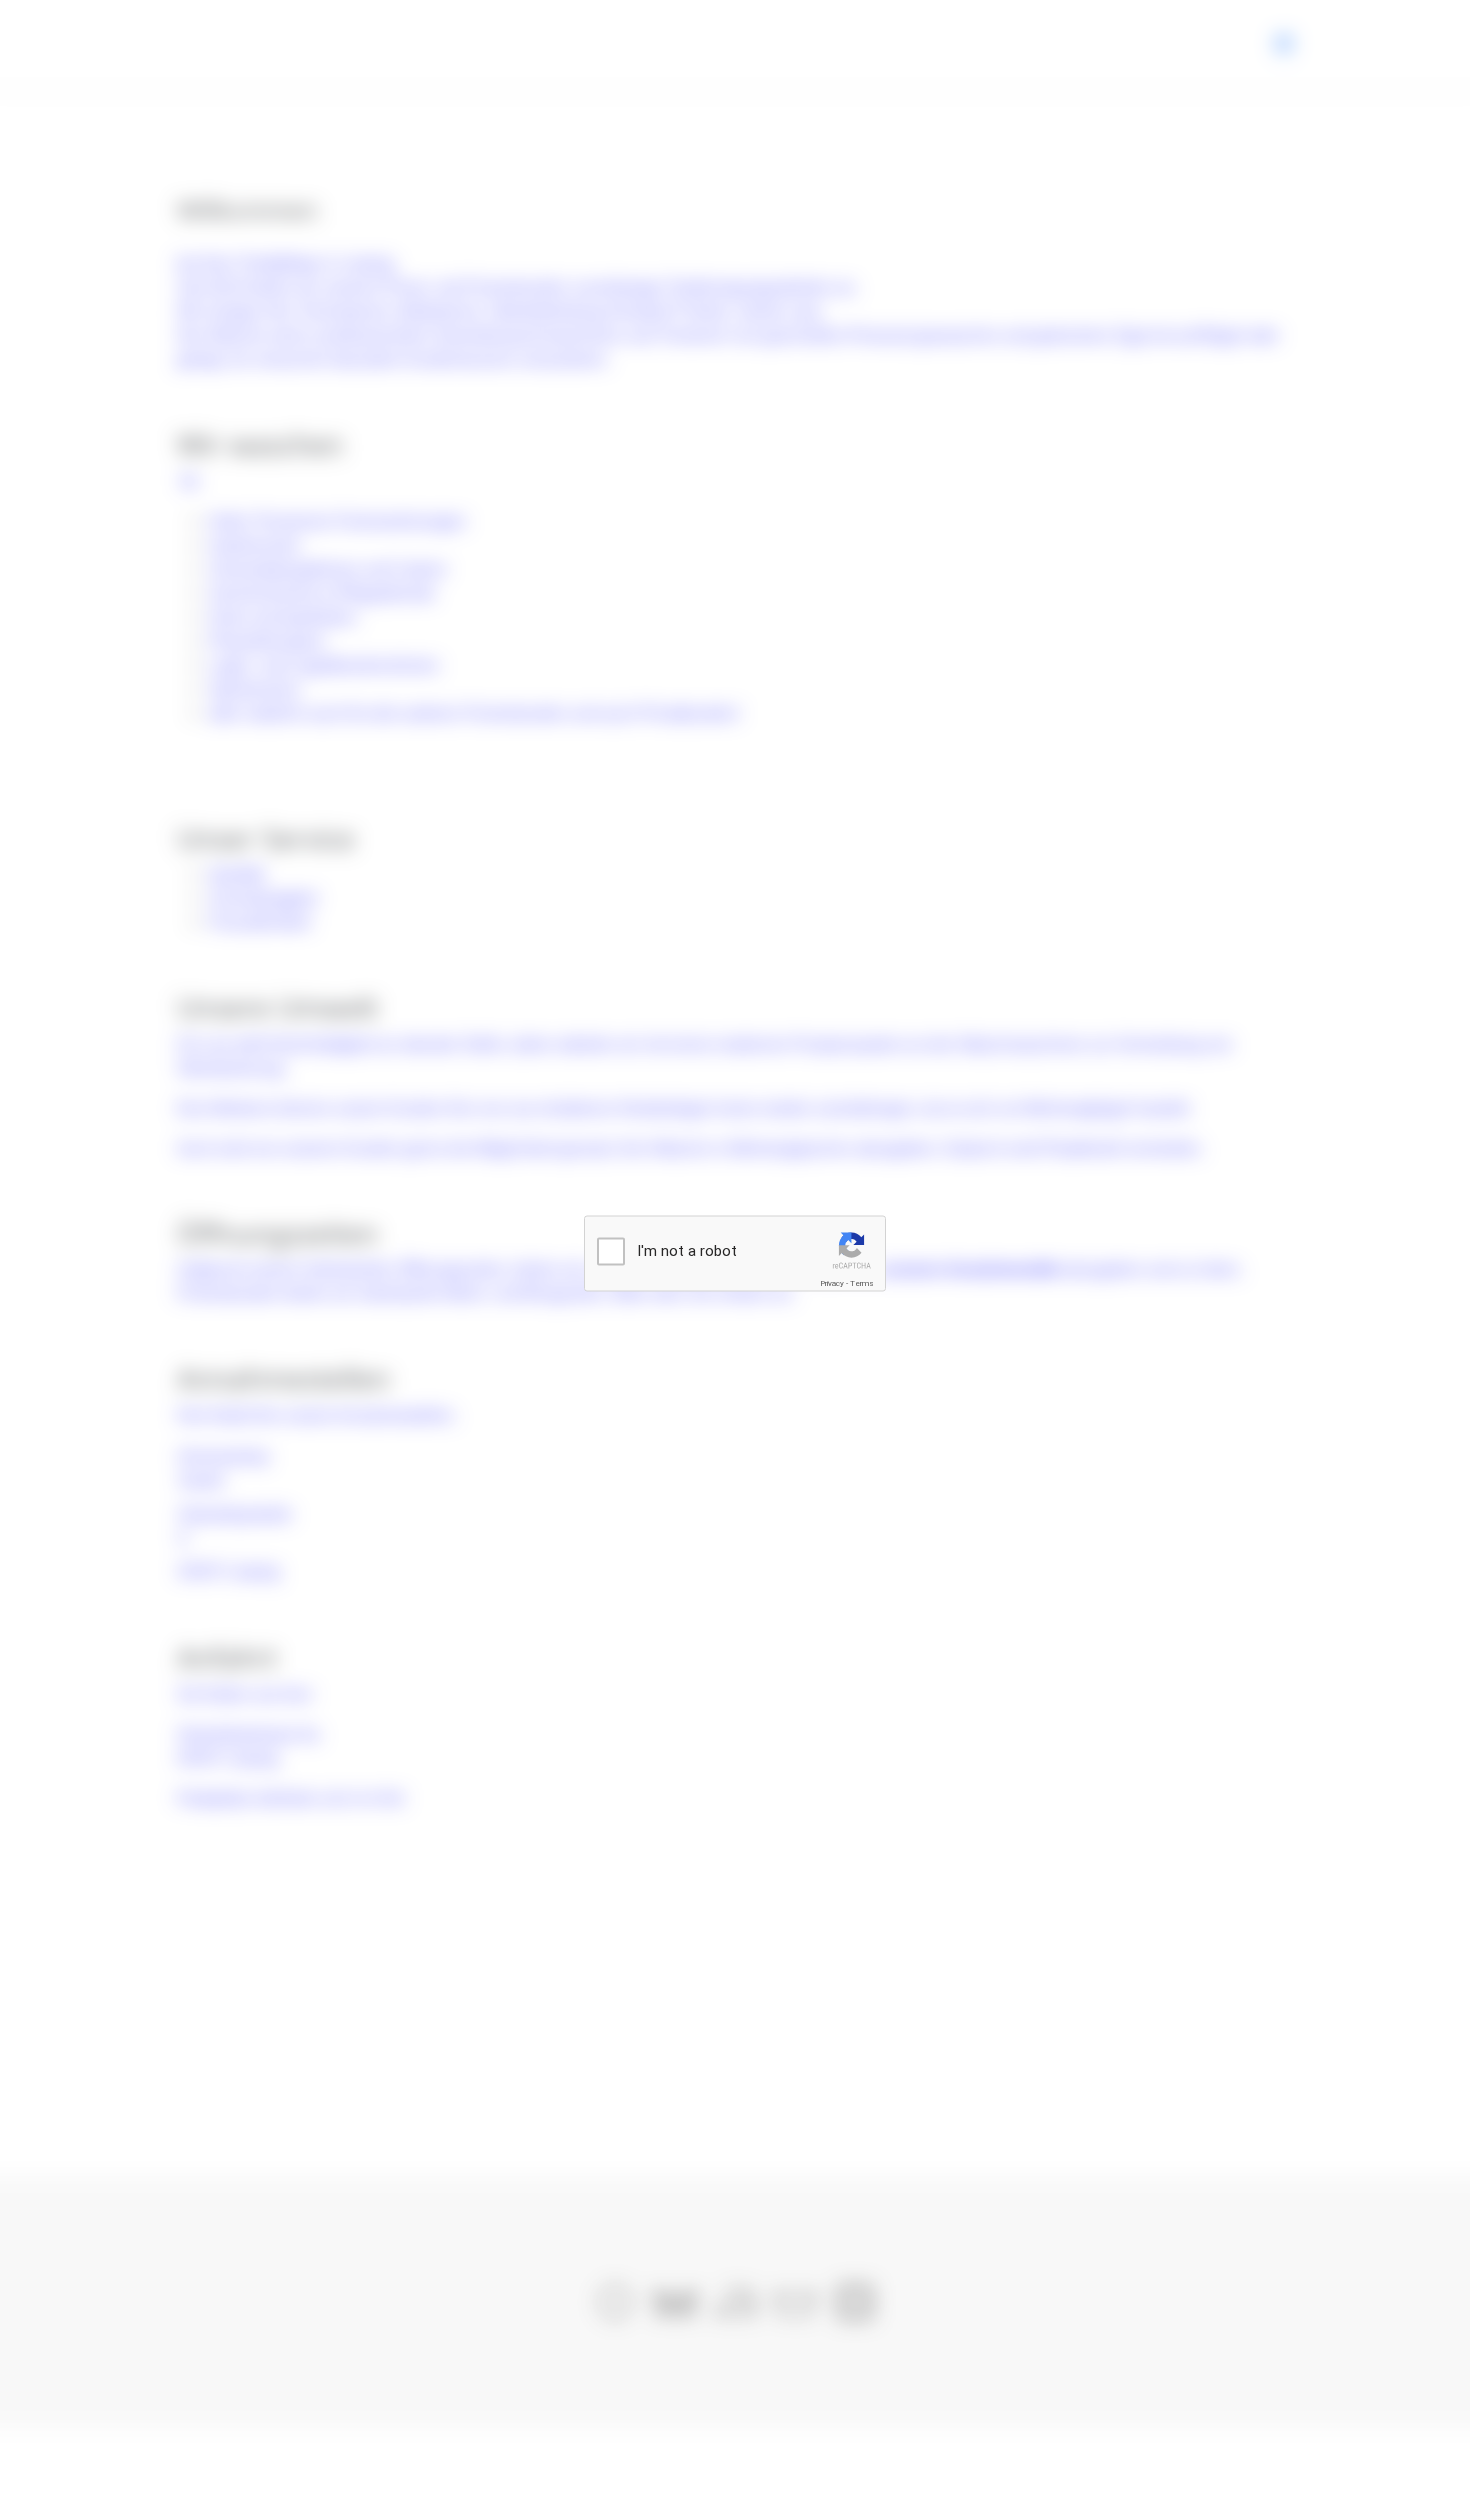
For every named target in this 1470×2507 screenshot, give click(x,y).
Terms (862, 1283)
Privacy (832, 1283)
